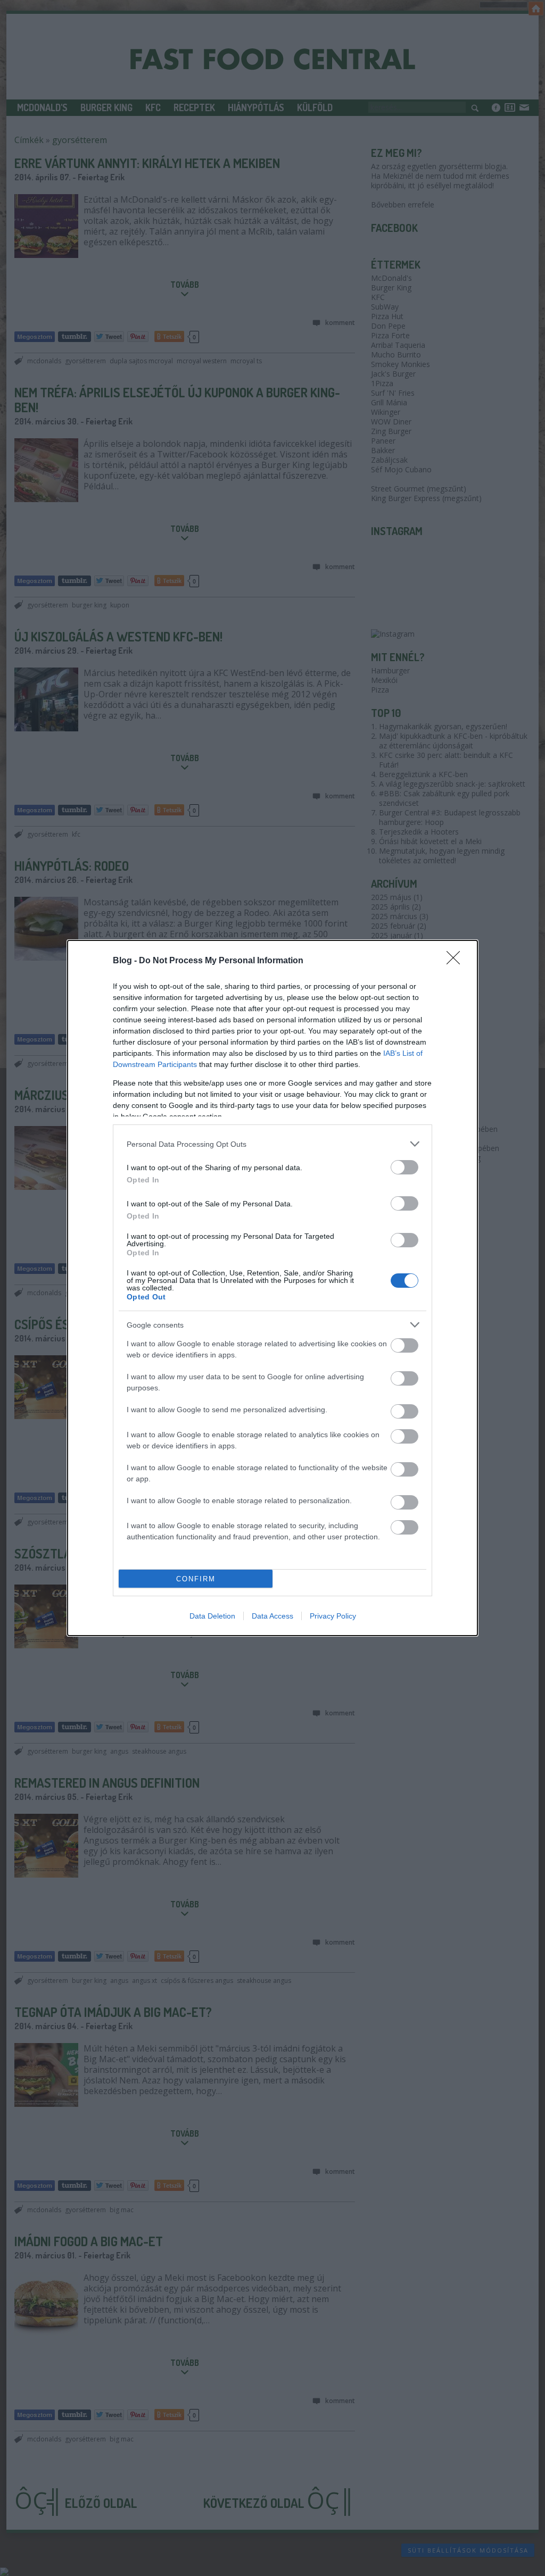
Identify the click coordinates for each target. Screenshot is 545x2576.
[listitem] (272, 1144)
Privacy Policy (333, 1616)
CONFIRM (196, 1579)
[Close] (457, 961)
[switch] (404, 1167)
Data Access (272, 1616)
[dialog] (272, 1288)
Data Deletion (212, 1616)
